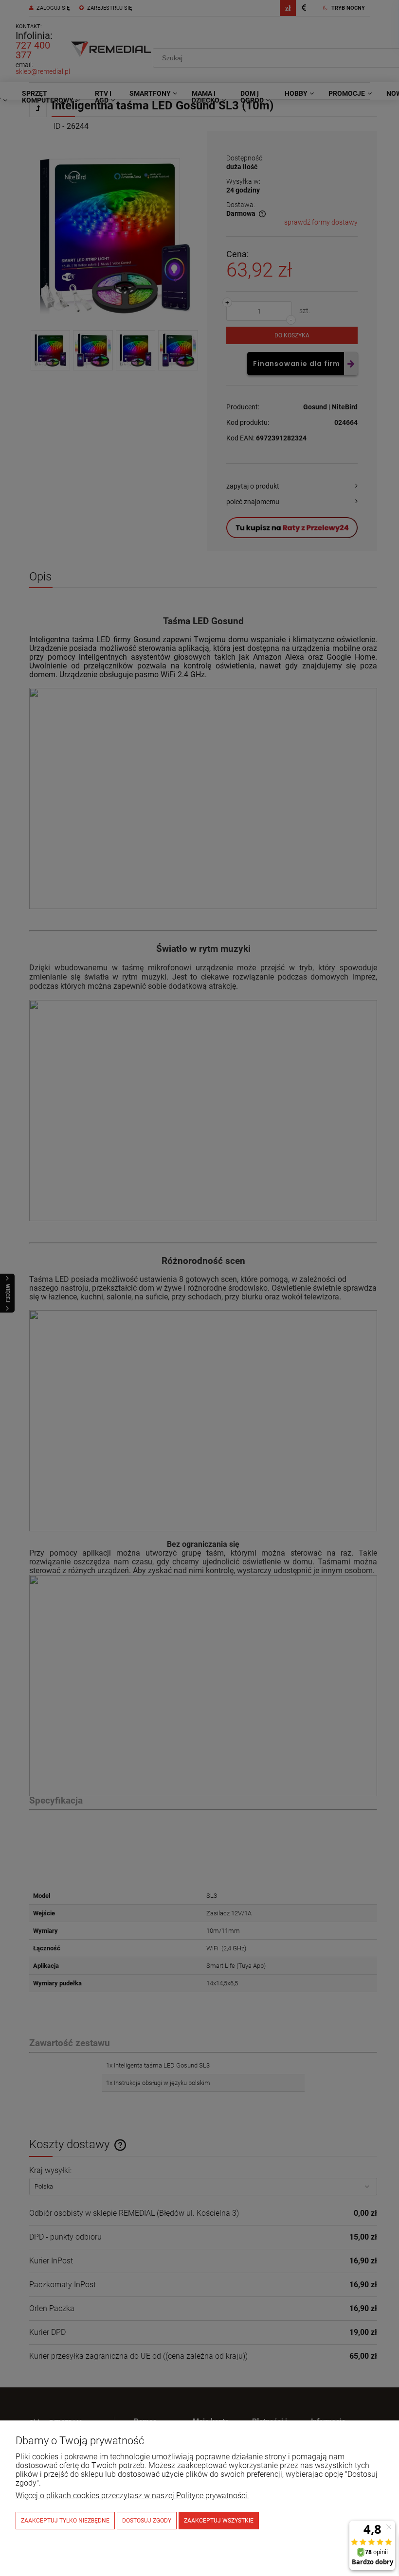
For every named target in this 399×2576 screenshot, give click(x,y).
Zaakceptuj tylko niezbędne (65, 2521)
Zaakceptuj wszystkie (219, 2521)
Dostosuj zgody (147, 2521)
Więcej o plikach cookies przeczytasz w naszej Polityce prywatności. (132, 2496)
